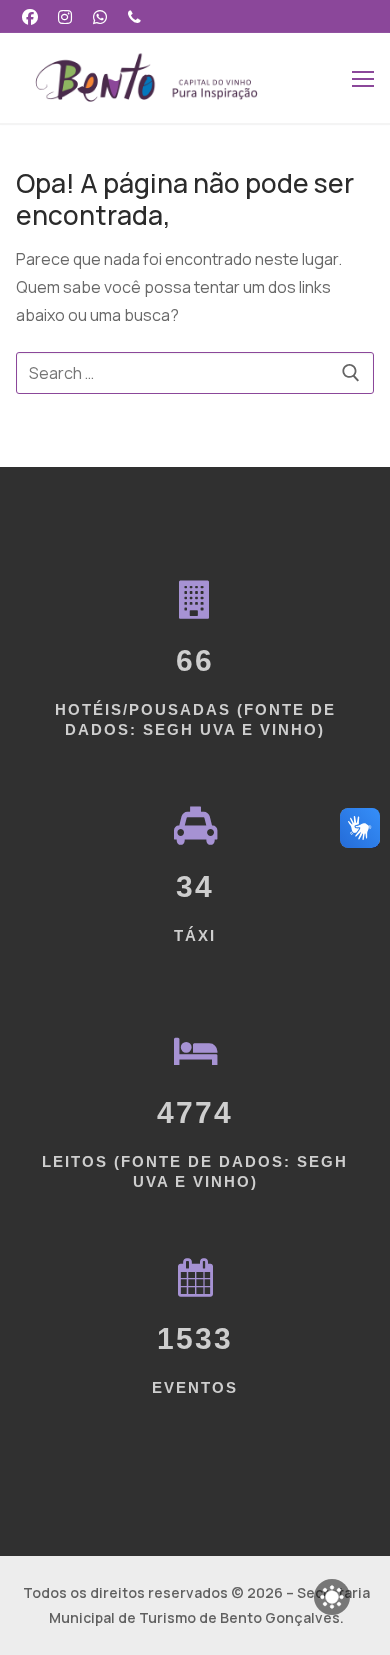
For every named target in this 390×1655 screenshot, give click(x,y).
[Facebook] (30, 16)
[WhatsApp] (100, 16)
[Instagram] (65, 16)
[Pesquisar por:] (195, 373)
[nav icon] (363, 78)
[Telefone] (134, 16)
